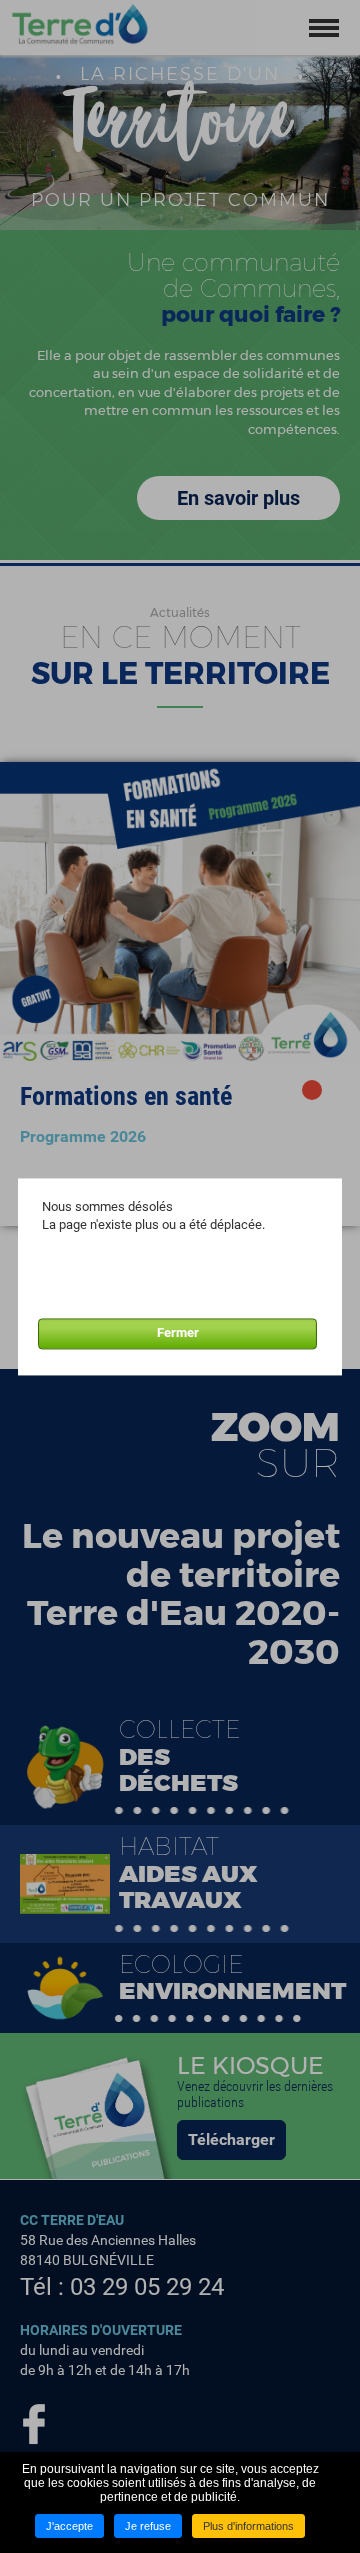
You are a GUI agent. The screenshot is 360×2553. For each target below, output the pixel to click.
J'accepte (69, 2526)
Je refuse (148, 2526)
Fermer (178, 1333)
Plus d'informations (248, 2526)
